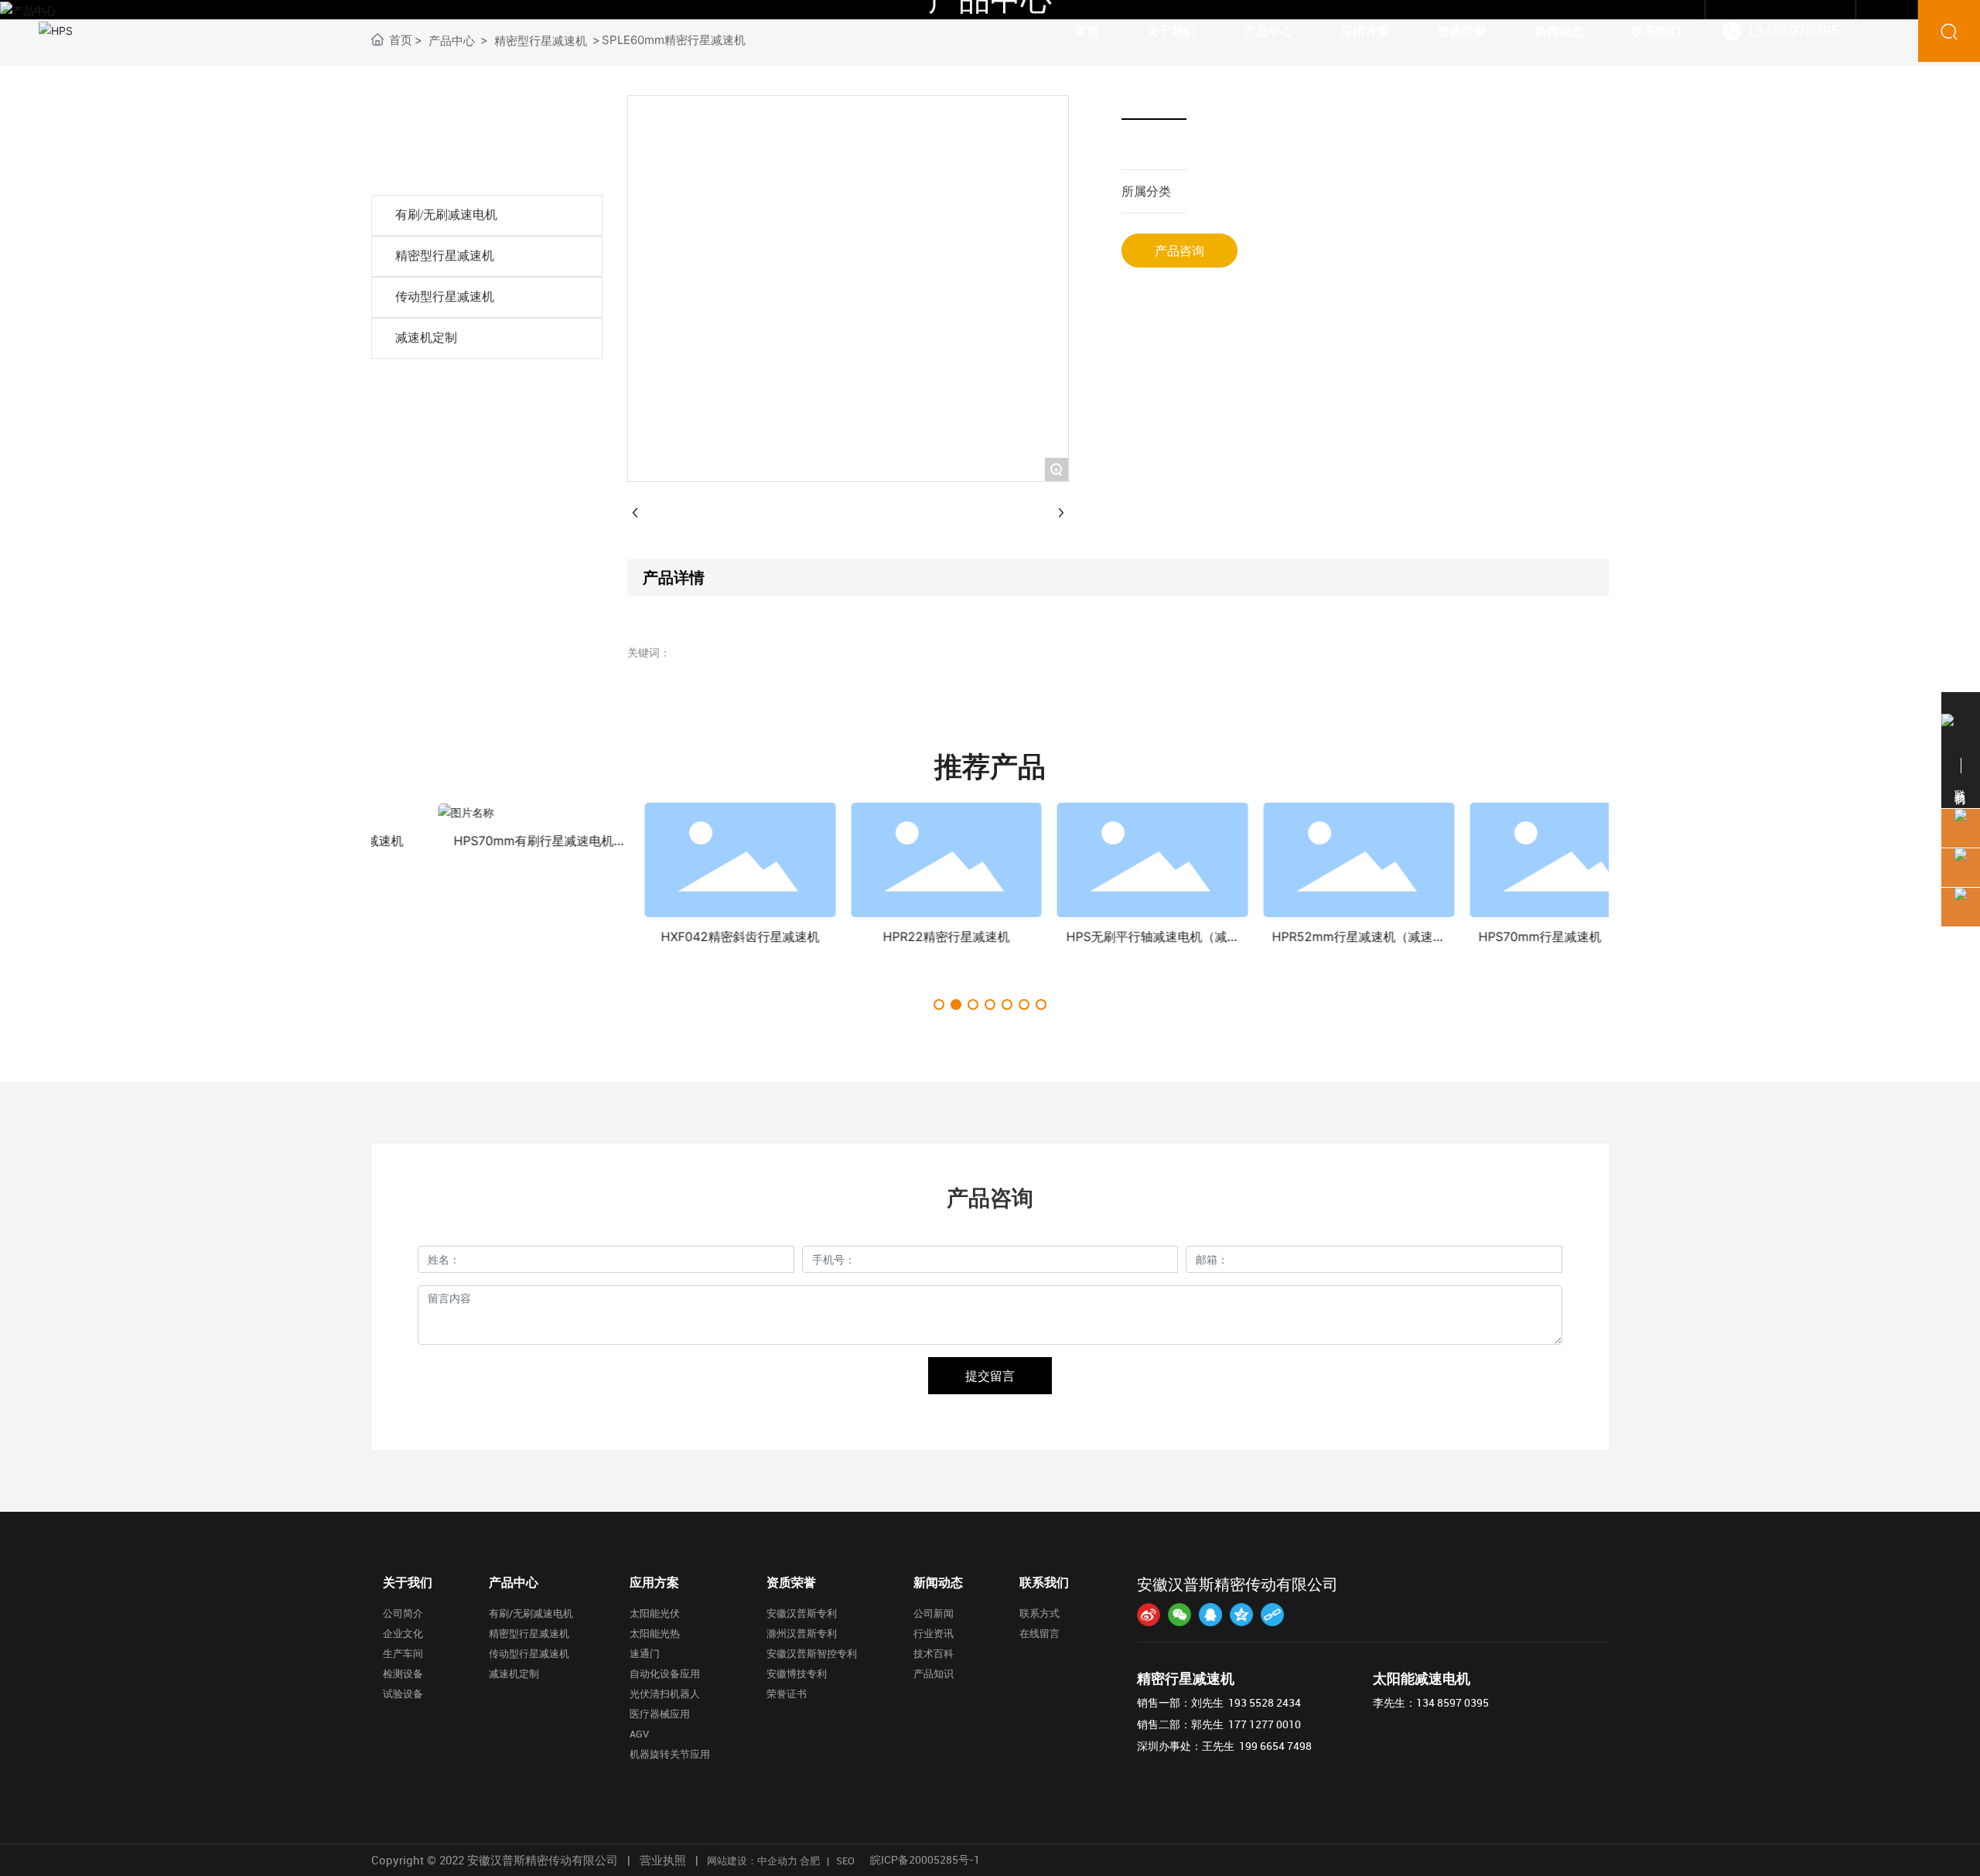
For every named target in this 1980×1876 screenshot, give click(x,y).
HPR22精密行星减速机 (709, 936)
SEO (845, 1861)
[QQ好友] (1210, 1615)
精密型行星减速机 (445, 256)
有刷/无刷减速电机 (446, 215)
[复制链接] (1272, 1615)
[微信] (1179, 1615)
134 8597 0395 (1453, 1702)
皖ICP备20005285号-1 (925, 1859)
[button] (939, 1005)
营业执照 (663, 1860)
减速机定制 (426, 338)
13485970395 (1793, 31)
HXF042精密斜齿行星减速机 (503, 936)
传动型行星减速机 (445, 297)
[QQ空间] (1241, 1615)
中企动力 (777, 1861)
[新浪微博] (1149, 1615)
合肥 (810, 1861)
